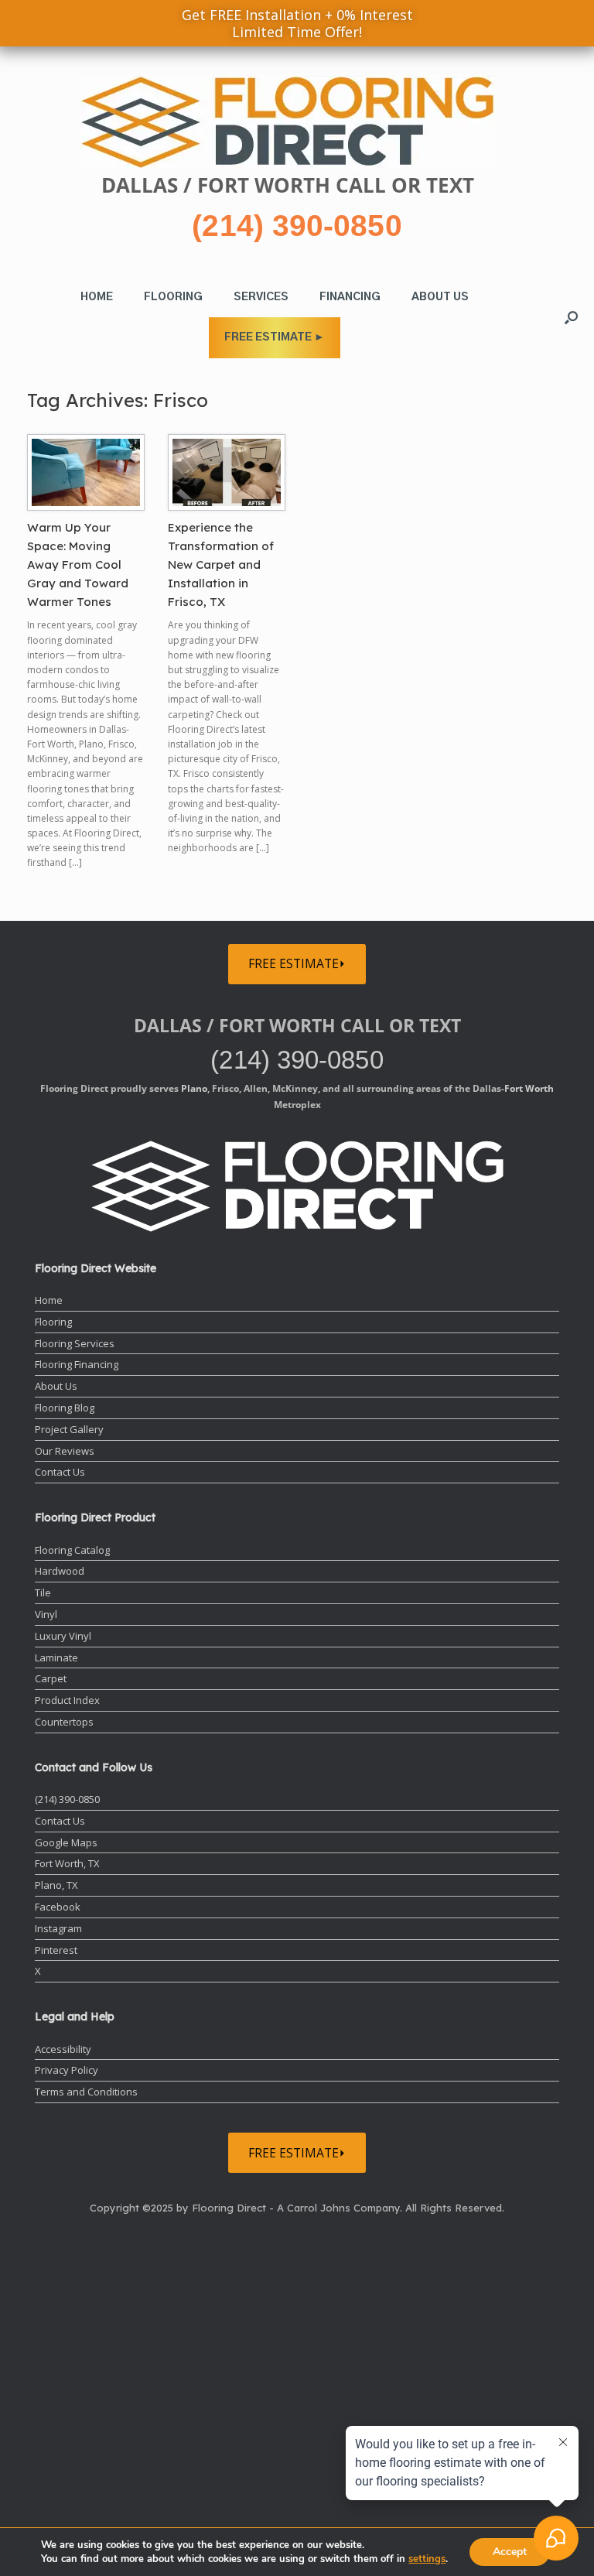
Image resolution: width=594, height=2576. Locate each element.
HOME (97, 297)
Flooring (53, 1322)
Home (49, 1300)
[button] (571, 318)
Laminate (56, 1657)
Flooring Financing (77, 1364)
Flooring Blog (65, 1408)
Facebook (58, 1907)
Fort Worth (529, 1088)
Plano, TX (56, 1885)
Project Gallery (69, 1429)
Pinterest (56, 1950)
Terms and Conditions (86, 2092)
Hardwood (60, 1571)
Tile (43, 1592)
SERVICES (261, 297)
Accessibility (63, 2049)
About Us (56, 1386)
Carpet (51, 1678)
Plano (194, 1088)
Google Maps (66, 1842)
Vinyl (46, 1614)
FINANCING (350, 297)
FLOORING (173, 297)
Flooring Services (75, 1343)
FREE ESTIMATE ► (275, 337)
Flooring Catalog (72, 1550)
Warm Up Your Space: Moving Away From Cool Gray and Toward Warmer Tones (78, 564)
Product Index (67, 1700)
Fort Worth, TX (67, 1863)
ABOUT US (440, 297)
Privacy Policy (67, 2070)
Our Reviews (65, 1451)
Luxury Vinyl (63, 1636)
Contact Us (60, 1472)
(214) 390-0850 (297, 226)
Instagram (58, 1928)
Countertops (64, 1722)
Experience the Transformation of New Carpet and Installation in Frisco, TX (221, 564)
